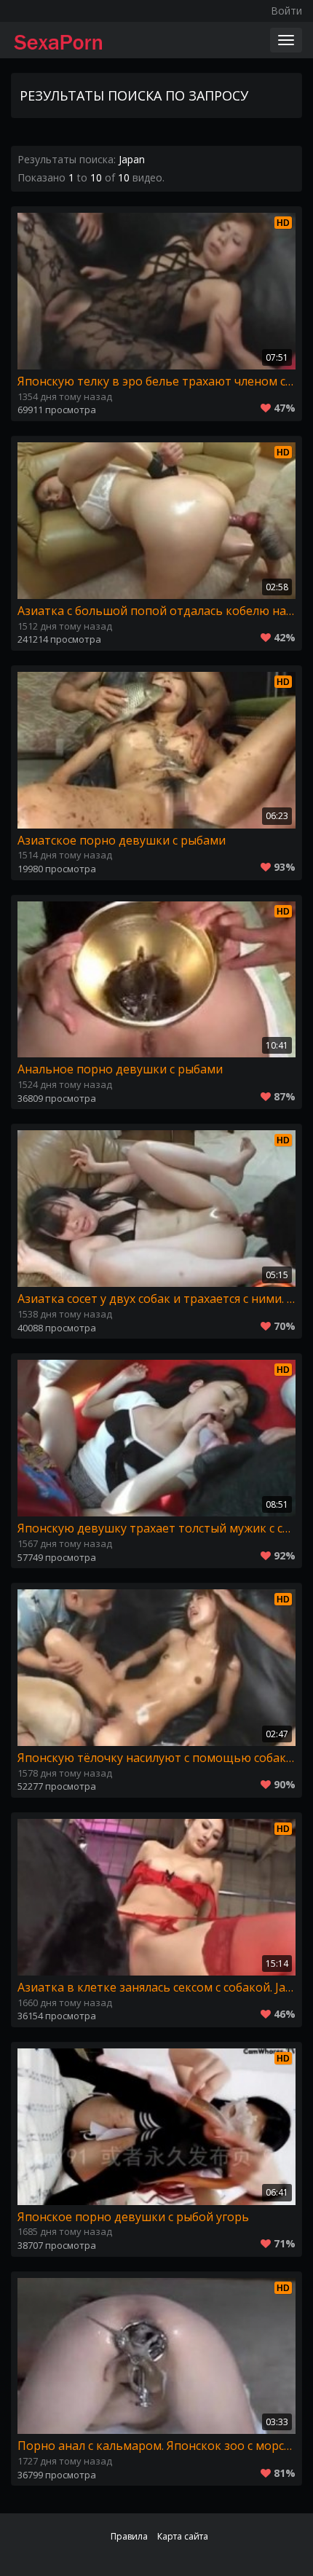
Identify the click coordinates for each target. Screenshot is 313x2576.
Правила (129, 2536)
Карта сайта (183, 2536)
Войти (286, 11)
